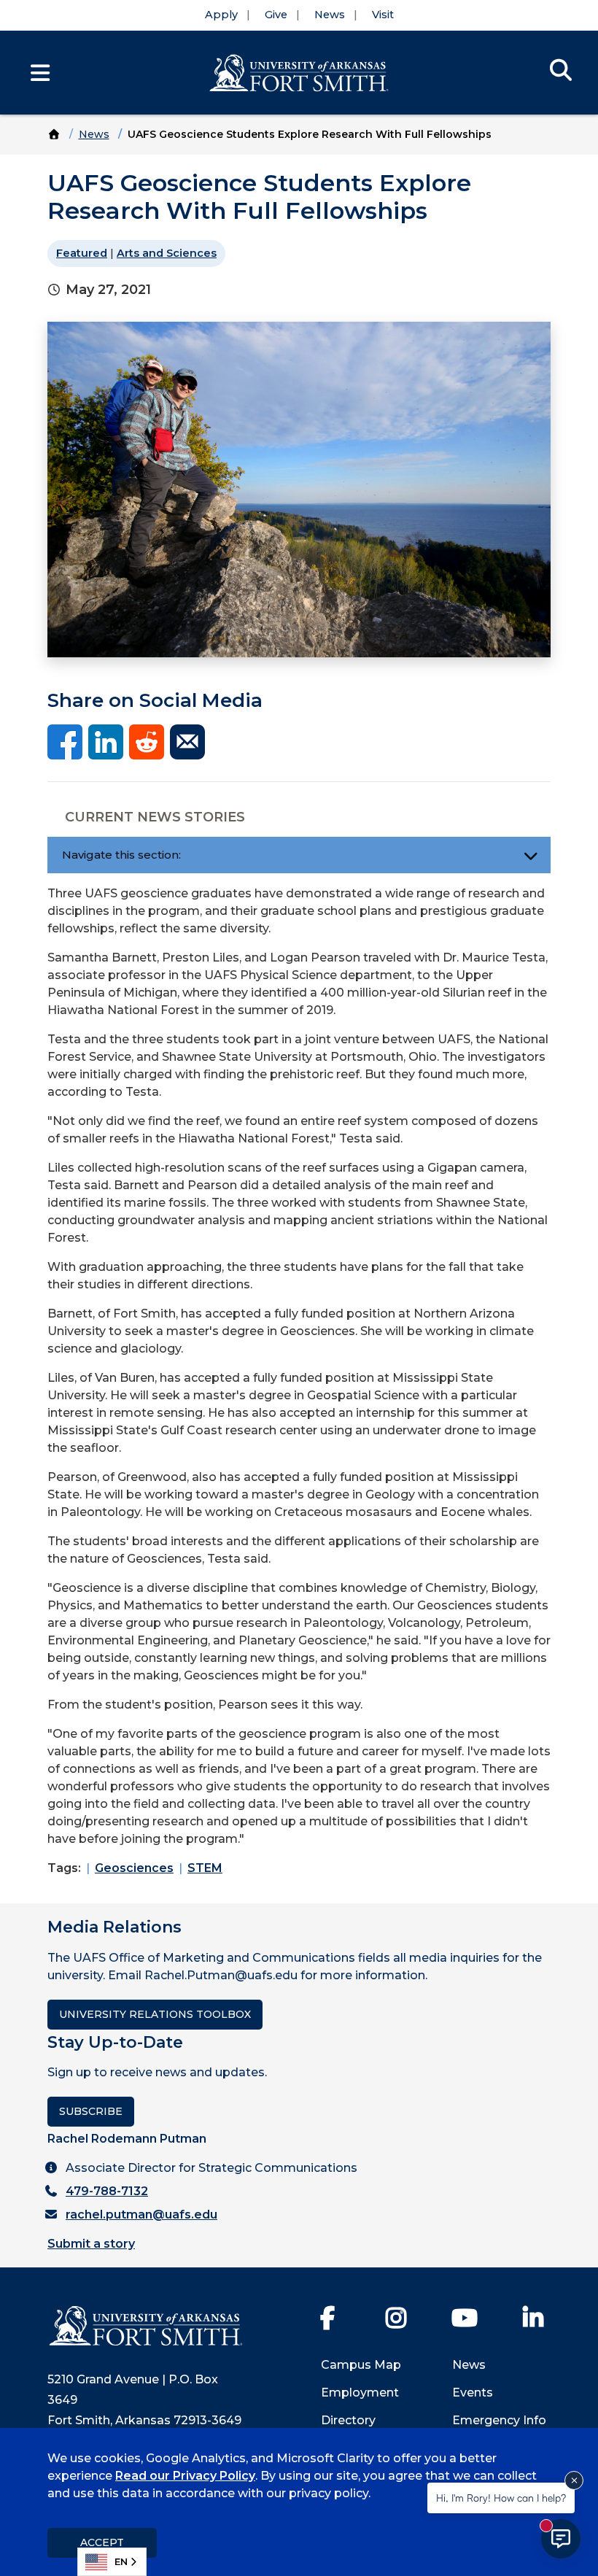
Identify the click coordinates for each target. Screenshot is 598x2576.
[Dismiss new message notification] (574, 2480)
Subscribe (91, 2111)
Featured (82, 253)
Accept (102, 2542)
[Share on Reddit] (147, 741)
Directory (348, 2420)
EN (121, 2561)
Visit (383, 15)
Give (276, 15)
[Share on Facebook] (65, 741)
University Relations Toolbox (155, 2014)
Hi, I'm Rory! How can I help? (501, 2498)
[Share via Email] (187, 741)
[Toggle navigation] (531, 855)
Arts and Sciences (167, 253)
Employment (360, 2393)
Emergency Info (499, 2420)
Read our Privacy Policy (185, 2476)
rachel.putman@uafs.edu (141, 2215)
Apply (221, 15)
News (330, 15)
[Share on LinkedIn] (106, 741)
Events (473, 2393)
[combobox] (112, 2562)
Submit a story (91, 2244)
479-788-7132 (107, 2191)
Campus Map (361, 2365)
